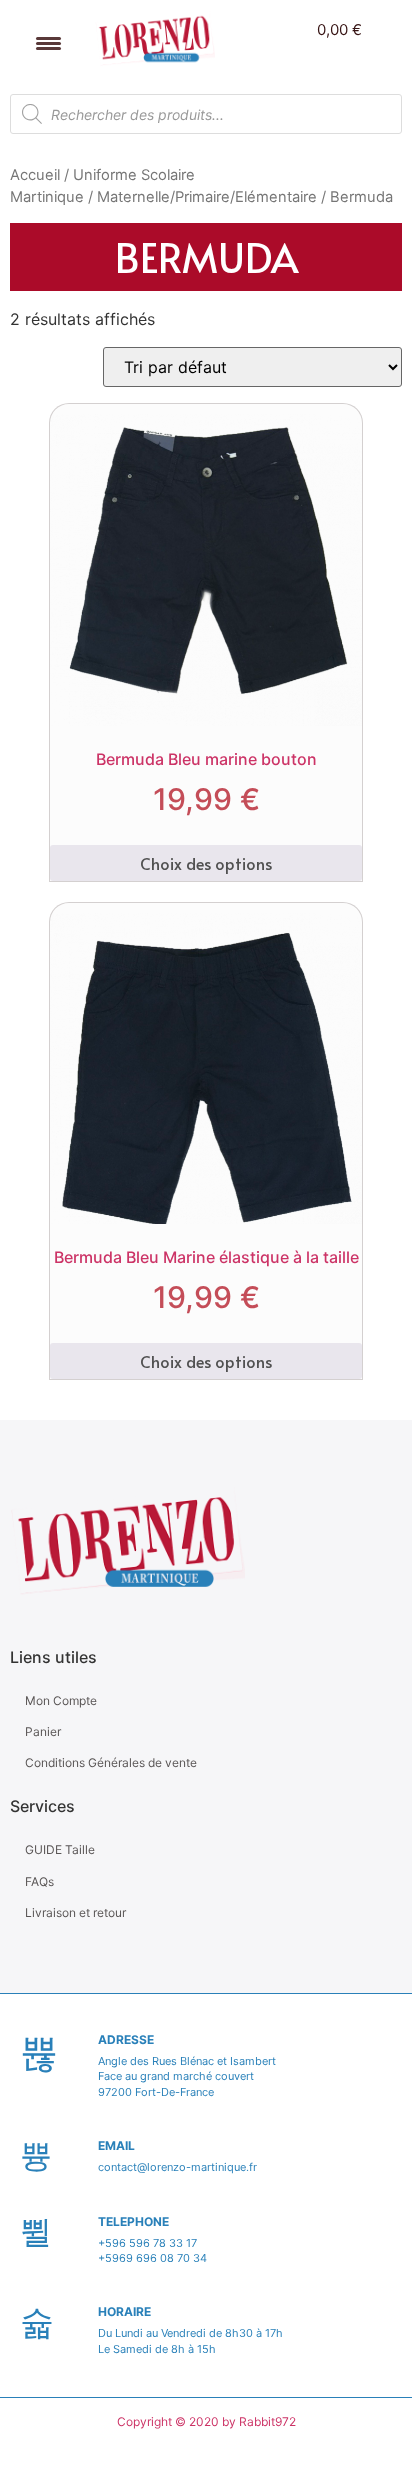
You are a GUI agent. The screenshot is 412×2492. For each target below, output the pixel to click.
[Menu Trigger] (48, 42)
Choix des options (206, 863)
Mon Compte (61, 1700)
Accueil (35, 175)
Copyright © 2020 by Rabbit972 (206, 2421)
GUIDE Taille (60, 1849)
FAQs (39, 1881)
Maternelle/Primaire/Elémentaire (207, 197)
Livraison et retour (75, 1912)
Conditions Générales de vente (111, 1762)
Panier (43, 1731)
